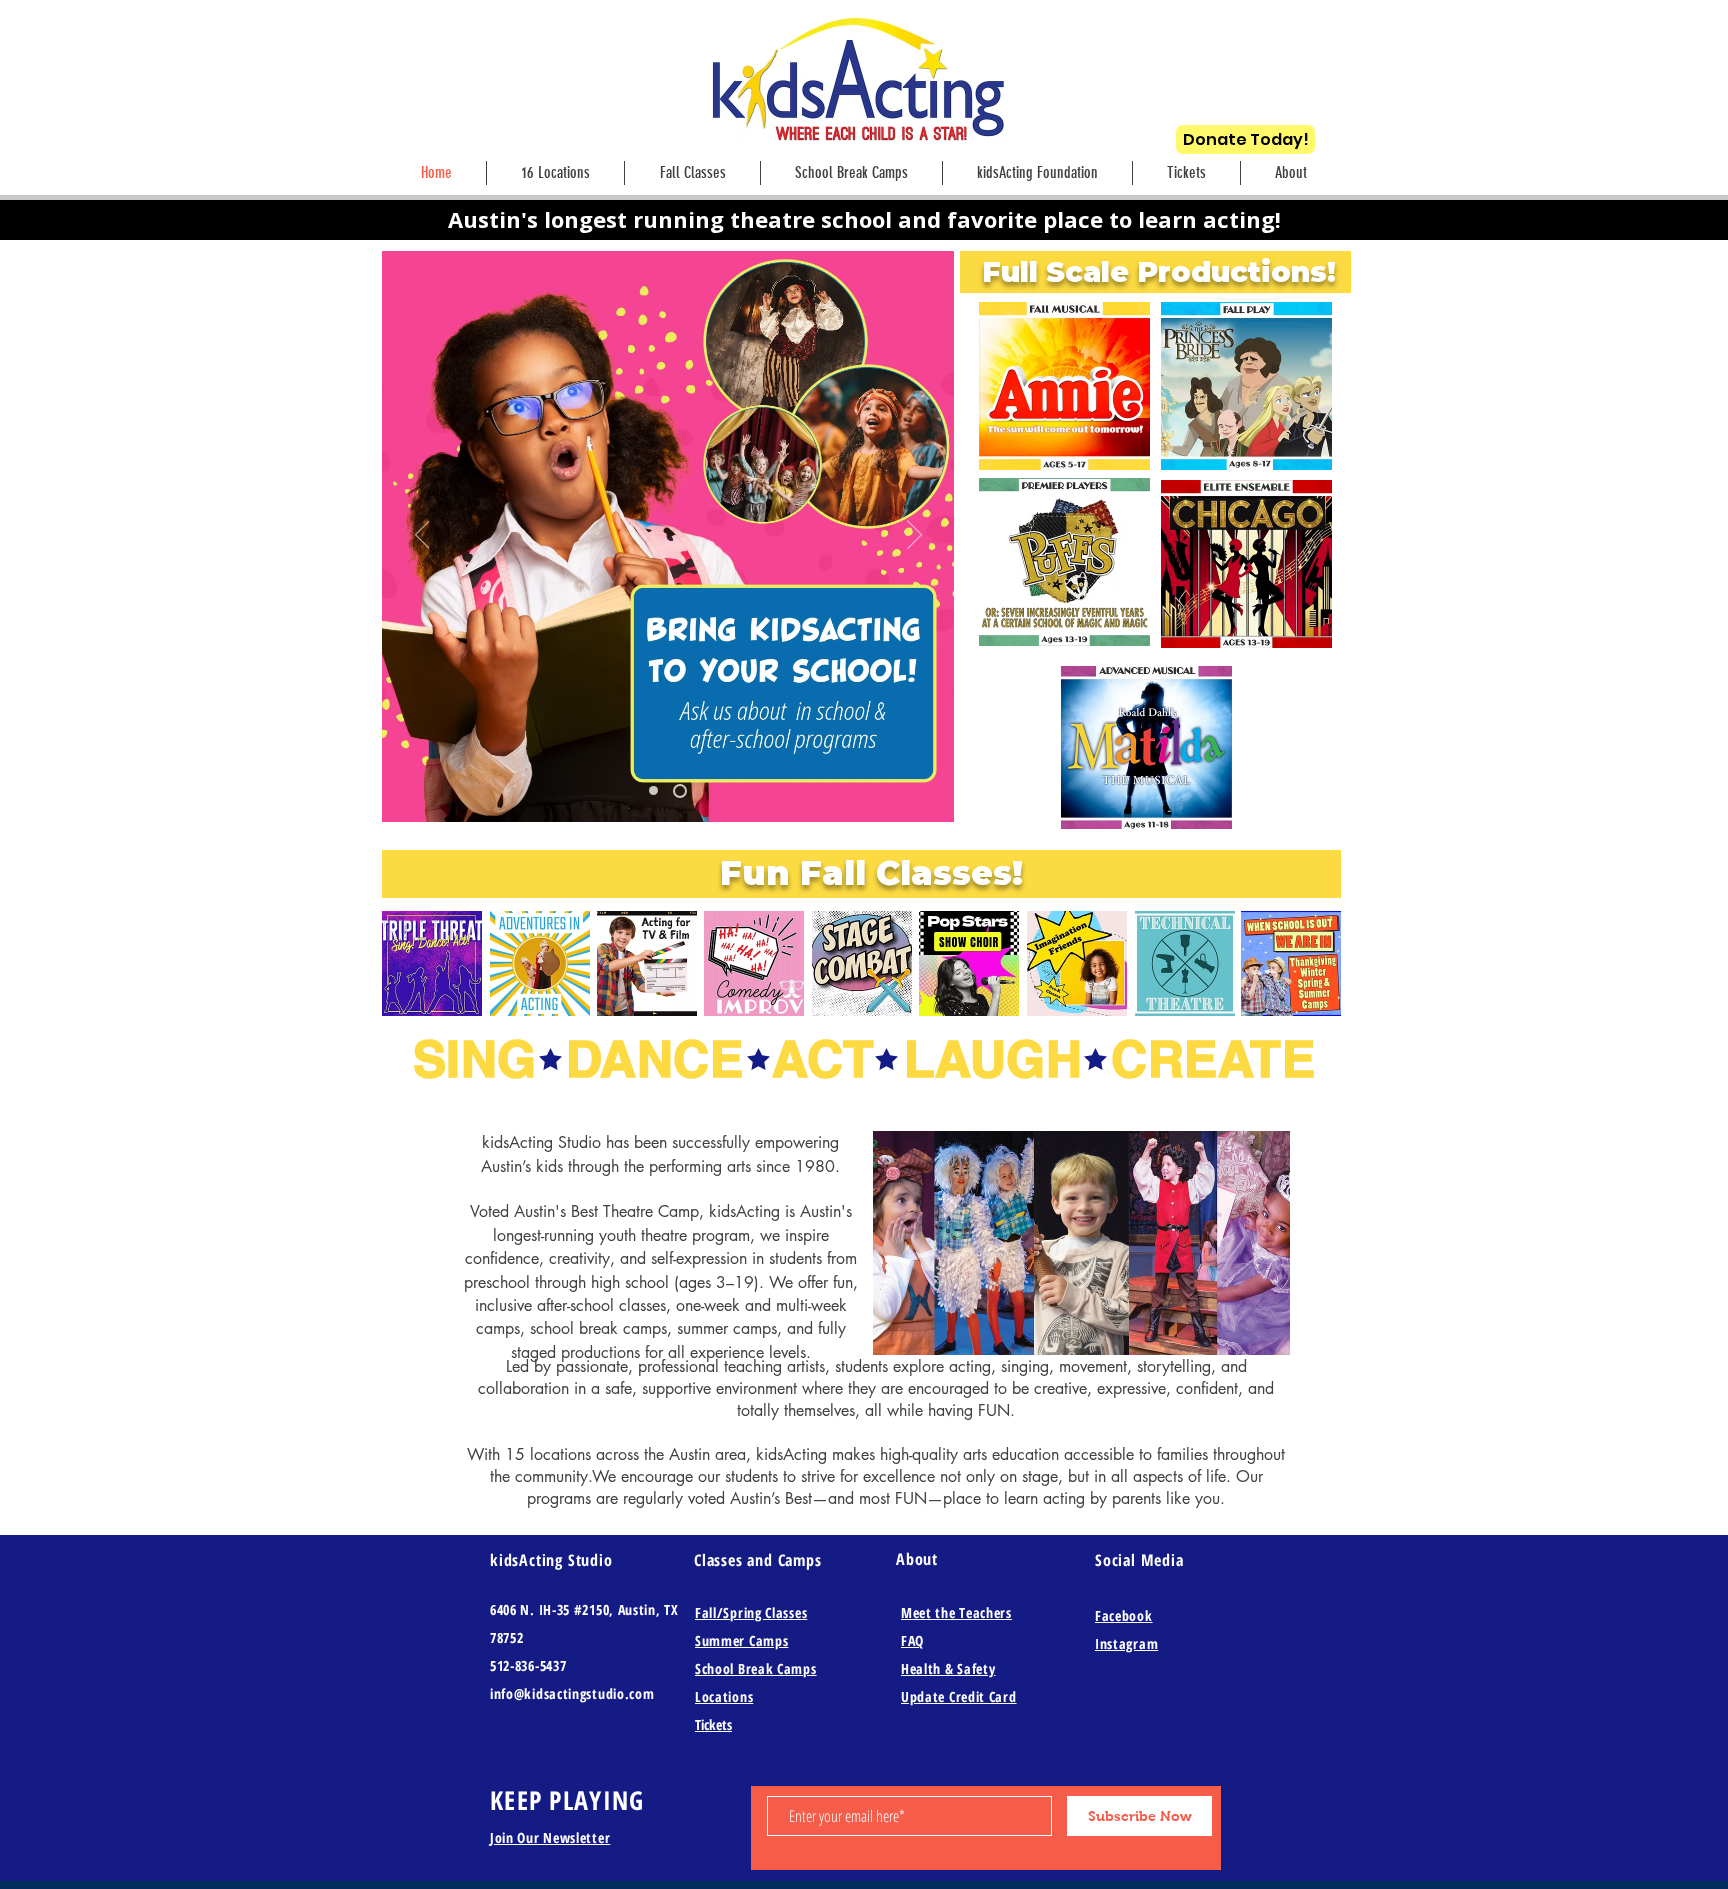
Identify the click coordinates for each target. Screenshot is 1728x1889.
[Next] (914, 536)
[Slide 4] (656, 791)
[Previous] (422, 536)
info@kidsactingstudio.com (572, 1693)
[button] (1291, 173)
